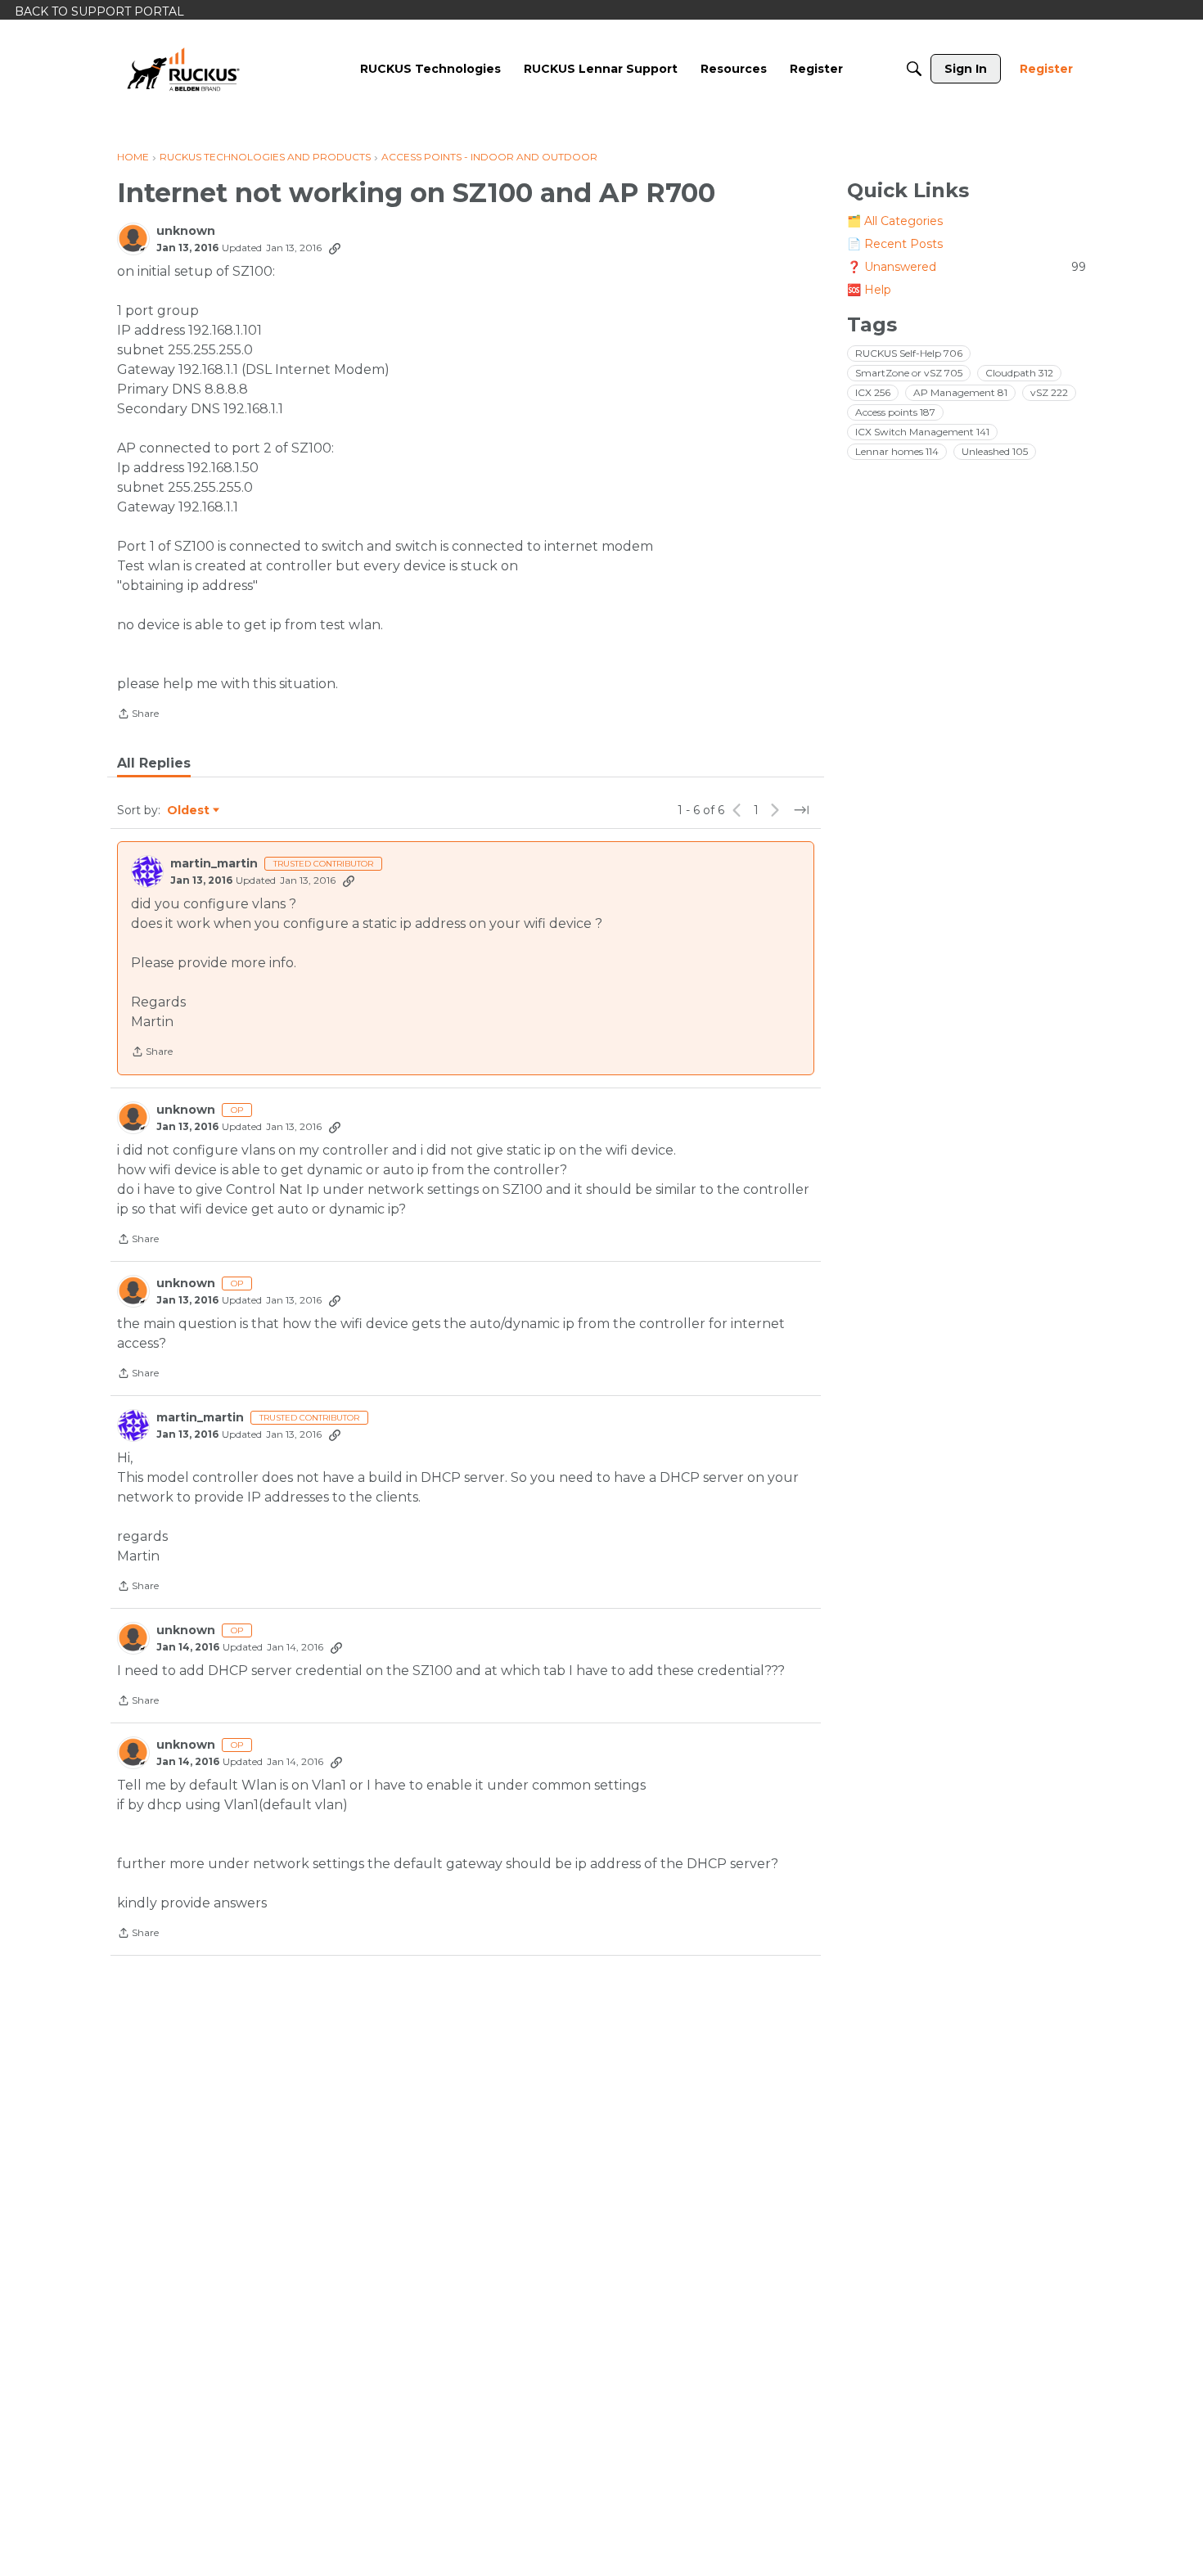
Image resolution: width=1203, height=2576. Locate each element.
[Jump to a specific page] (801, 810)
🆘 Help (869, 290)
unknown (186, 231)
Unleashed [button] (995, 451)
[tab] (154, 763)
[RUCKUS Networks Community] (183, 69)
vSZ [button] (1049, 392)
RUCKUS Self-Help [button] (909, 353)
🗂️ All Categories (895, 221)
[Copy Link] (335, 248)
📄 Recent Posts (895, 244)
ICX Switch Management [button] (922, 432)
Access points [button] (895, 412)
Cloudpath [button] (1019, 373)
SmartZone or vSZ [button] (909, 373)
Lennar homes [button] (897, 451)
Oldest (189, 811)
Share (138, 715)
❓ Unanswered (966, 267)
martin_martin (214, 864)
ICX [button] (873, 392)
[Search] (914, 69)
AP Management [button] (960, 392)
